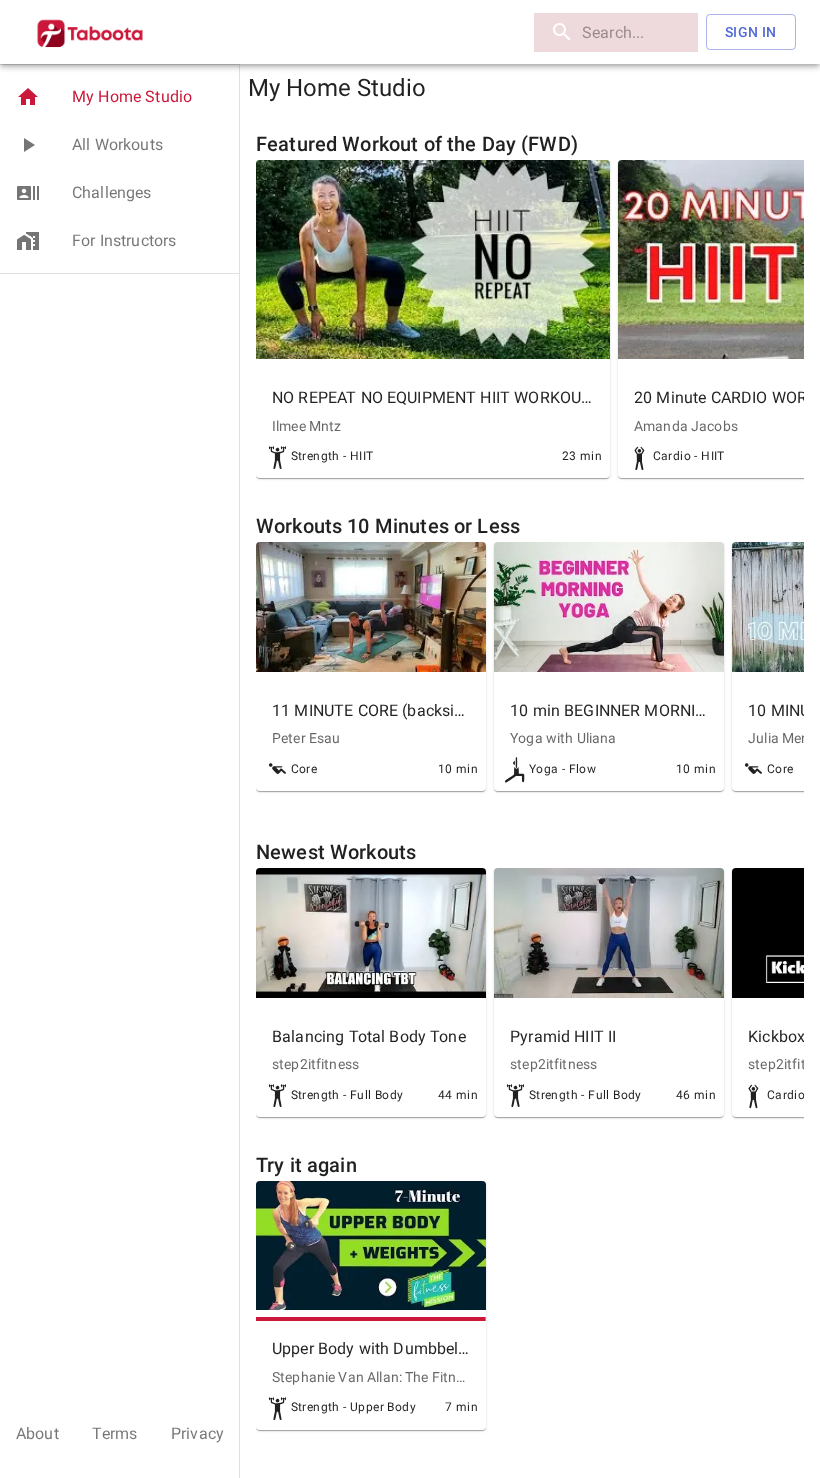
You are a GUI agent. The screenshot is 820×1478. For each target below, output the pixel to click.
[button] (119, 97)
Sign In (751, 32)
